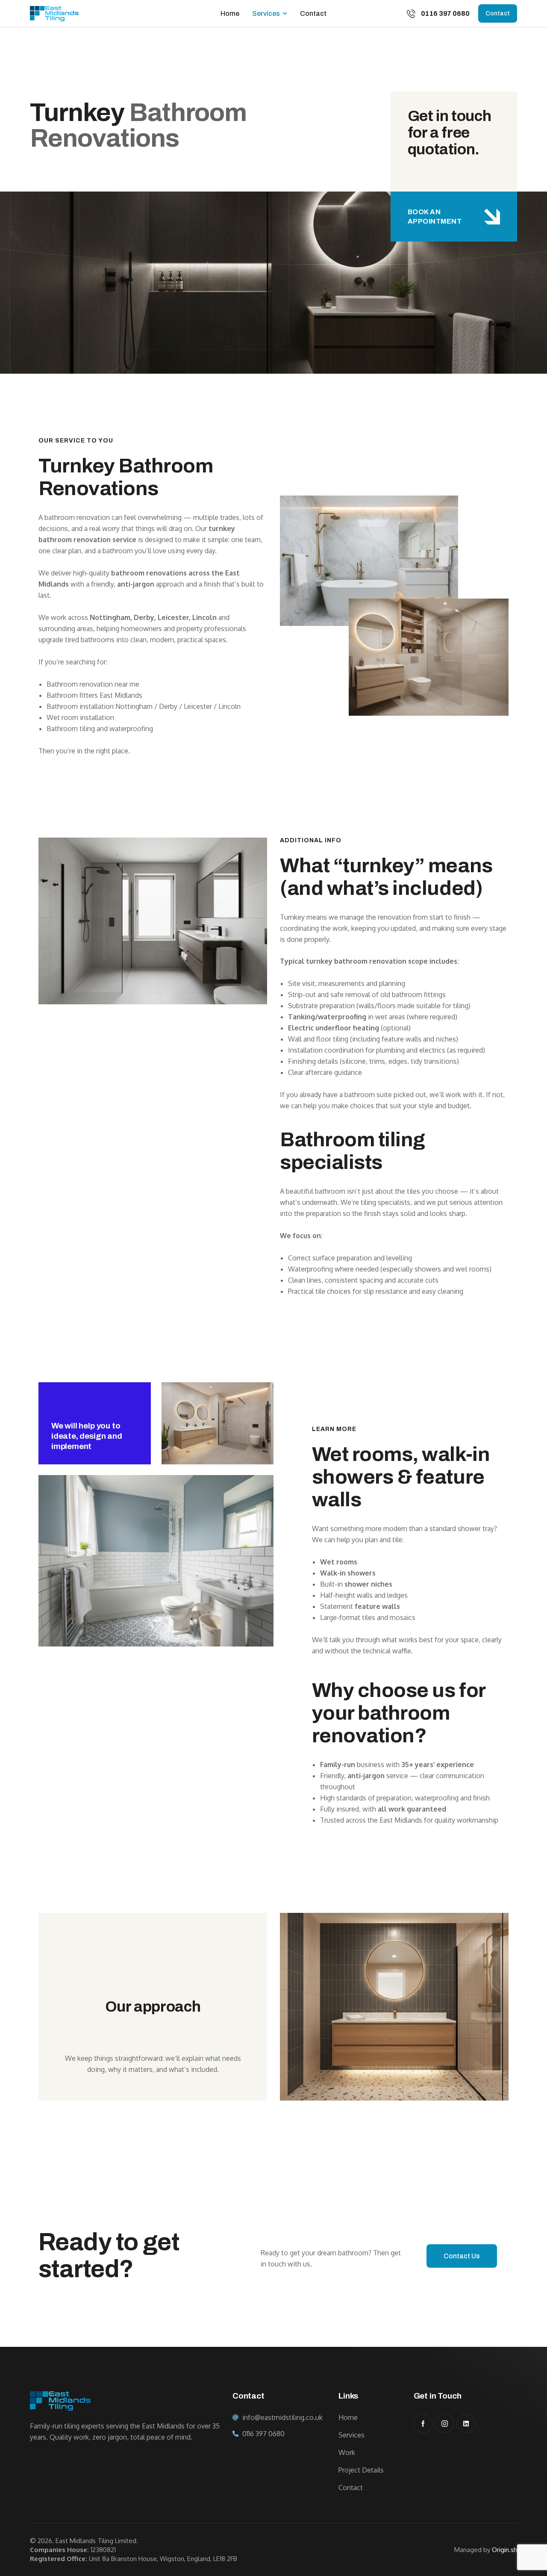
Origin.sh (504, 2550)
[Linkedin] (466, 2424)
